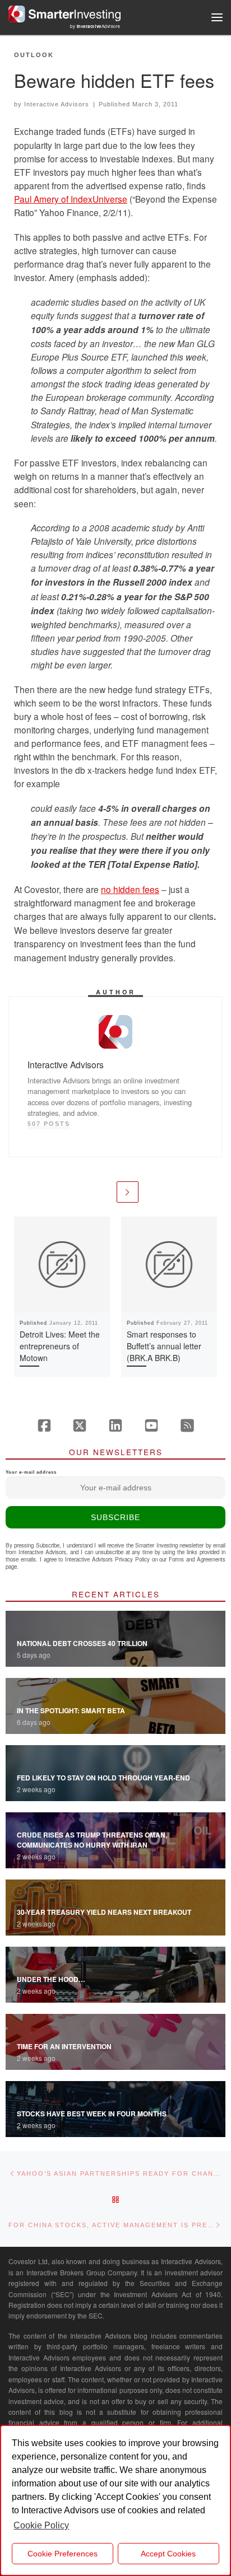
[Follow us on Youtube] (151, 1425)
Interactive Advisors (57, 104)
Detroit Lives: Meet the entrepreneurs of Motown (60, 1346)
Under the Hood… (51, 1979)
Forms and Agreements (197, 1559)
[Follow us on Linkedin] (115, 1425)
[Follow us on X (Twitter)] (80, 1425)
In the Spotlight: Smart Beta (71, 1710)
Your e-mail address (31, 1472)
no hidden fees (130, 889)
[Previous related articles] (103, 1192)
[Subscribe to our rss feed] (187, 1425)
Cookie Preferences (63, 2554)
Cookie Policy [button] (41, 2525)
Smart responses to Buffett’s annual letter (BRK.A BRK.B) (164, 1346)
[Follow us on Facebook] (44, 1425)
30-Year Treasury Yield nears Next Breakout (104, 1912)
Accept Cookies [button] (168, 2554)
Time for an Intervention (64, 2046)
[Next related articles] (128, 1192)
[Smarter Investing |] (64, 12)
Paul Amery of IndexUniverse (71, 199)
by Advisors (95, 26)
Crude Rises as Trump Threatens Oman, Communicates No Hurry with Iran (92, 1840)
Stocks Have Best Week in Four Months (92, 2114)
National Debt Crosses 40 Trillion (82, 1643)
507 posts (49, 1124)
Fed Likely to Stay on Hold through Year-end (103, 1778)
